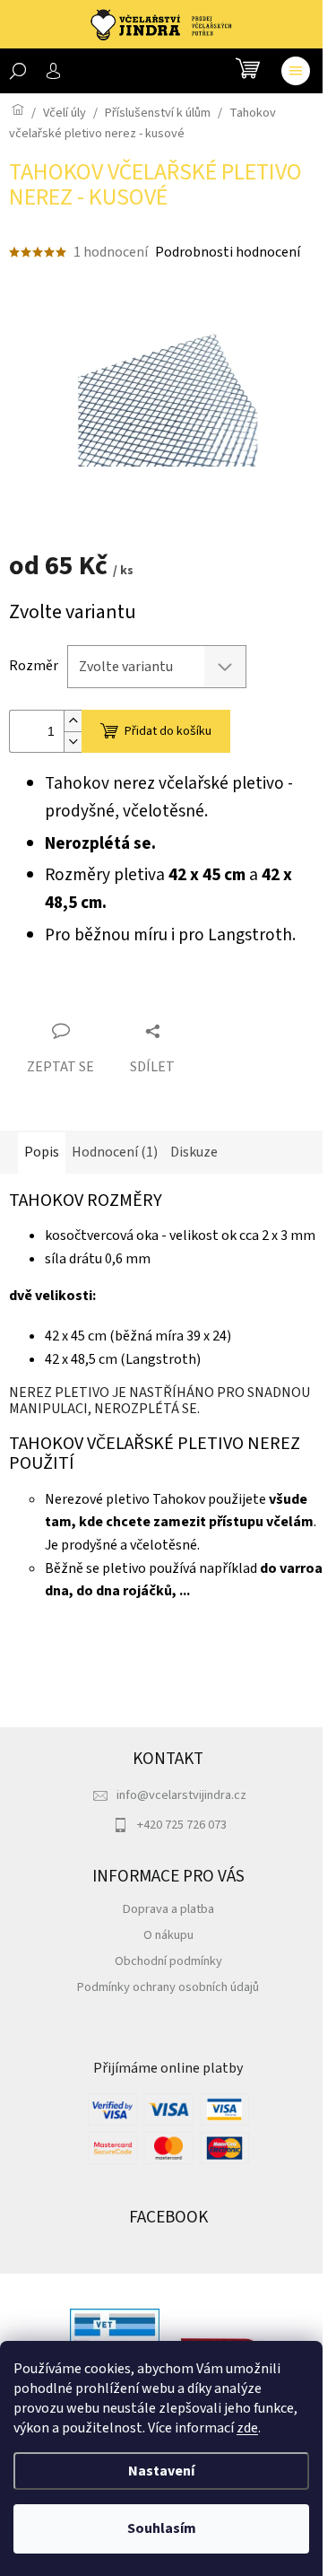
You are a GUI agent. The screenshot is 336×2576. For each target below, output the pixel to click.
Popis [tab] (42, 1152)
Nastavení (161, 2471)
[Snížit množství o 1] (73, 742)
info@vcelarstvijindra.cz (181, 1795)
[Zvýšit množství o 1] (73, 721)
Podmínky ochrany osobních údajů (168, 1987)
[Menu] (296, 71)
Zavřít (109, 999)
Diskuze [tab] (194, 1152)
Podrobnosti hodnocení (228, 252)
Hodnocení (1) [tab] (115, 1152)
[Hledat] (18, 71)
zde (247, 2428)
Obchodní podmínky (168, 1961)
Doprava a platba (168, 1909)
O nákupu (168, 1935)
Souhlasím (162, 2528)
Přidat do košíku (168, 731)
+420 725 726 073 (182, 1825)
